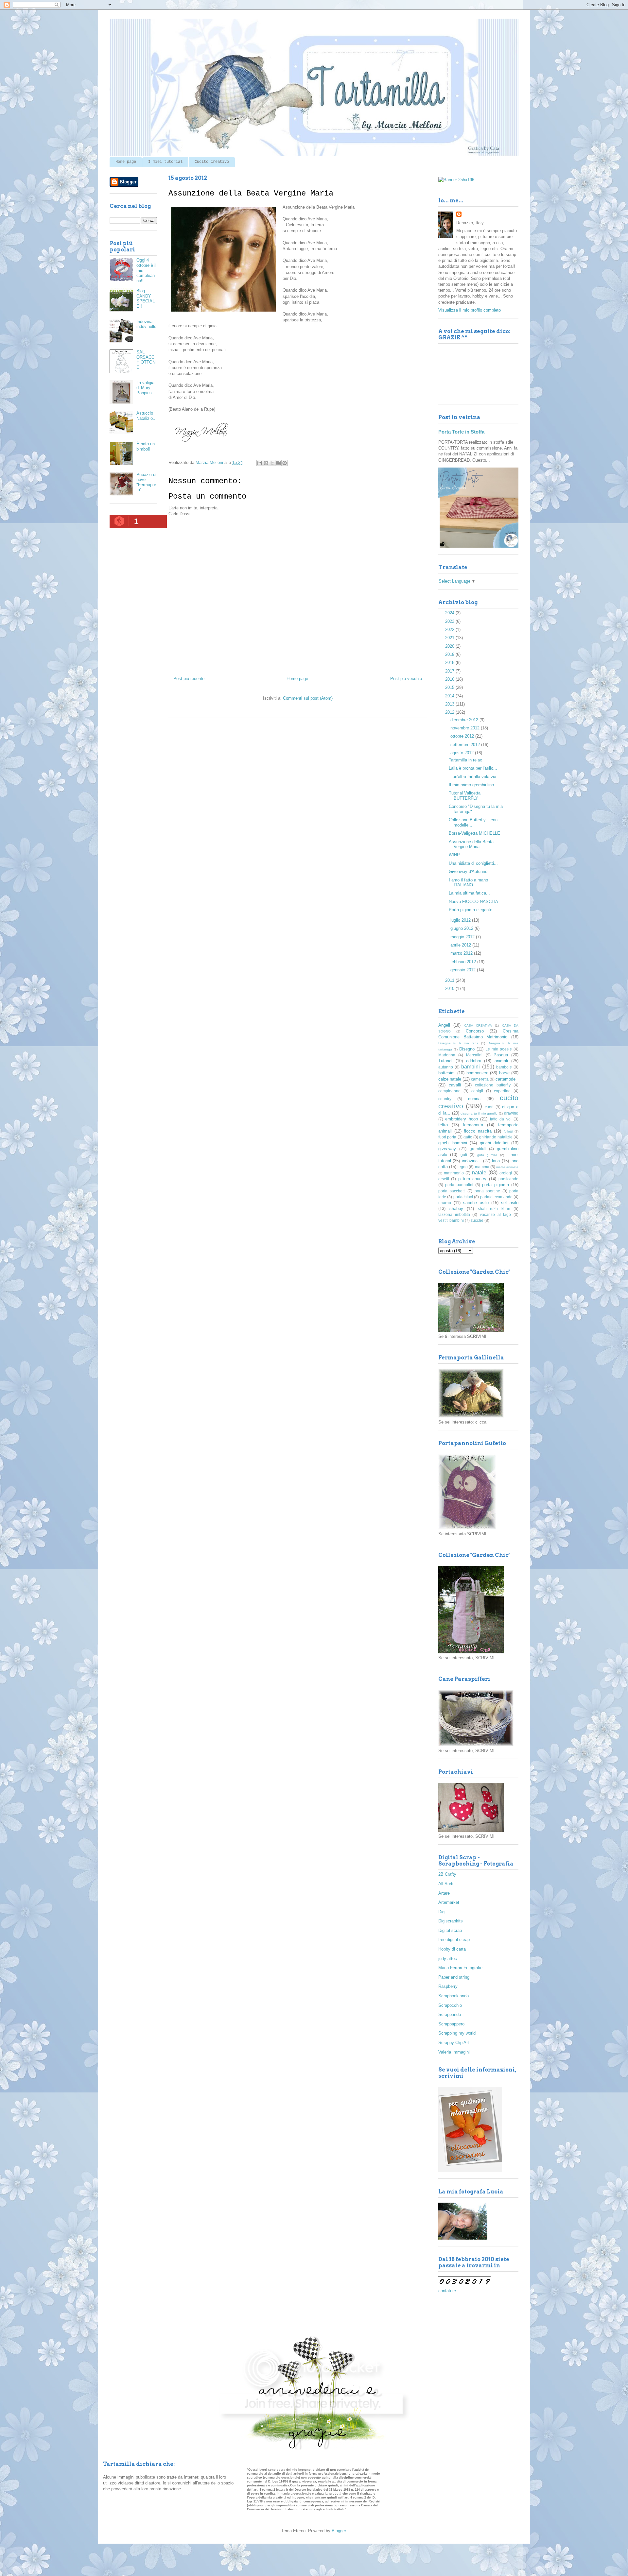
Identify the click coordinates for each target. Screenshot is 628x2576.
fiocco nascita (478, 1131)
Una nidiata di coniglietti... (473, 863)
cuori (489, 1107)
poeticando (508, 1179)
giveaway (447, 1149)
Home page (126, 162)
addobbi (473, 1061)
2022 (450, 630)
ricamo (445, 1203)
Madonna (447, 1055)
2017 (450, 671)
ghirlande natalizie (496, 1137)
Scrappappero (451, 2024)
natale (479, 1173)
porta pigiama (495, 1185)
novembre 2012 (466, 728)
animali (501, 1061)
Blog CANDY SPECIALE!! (146, 299)
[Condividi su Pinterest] (285, 463)
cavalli (455, 1085)
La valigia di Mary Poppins (145, 388)
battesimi (447, 1073)
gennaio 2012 (464, 970)
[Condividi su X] (272, 463)
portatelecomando (496, 1197)
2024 (450, 613)
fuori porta (447, 1137)
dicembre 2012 (465, 720)
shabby (456, 1209)
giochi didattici (494, 1143)
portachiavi (463, 1197)
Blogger (339, 2531)
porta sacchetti (452, 1191)
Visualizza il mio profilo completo (470, 310)
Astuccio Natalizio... (147, 416)
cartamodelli (507, 1079)
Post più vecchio (406, 679)
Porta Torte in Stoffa (461, 432)
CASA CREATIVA (478, 1025)
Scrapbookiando (454, 1996)
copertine (502, 1091)
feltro (443, 1125)
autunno (446, 1067)
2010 (450, 989)
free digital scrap (454, 1940)
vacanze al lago (495, 1214)
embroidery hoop (461, 1119)
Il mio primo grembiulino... (473, 785)
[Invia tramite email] (260, 463)
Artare (444, 1893)
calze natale (450, 1079)
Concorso (475, 1031)
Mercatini (474, 1055)
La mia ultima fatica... (469, 893)
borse (504, 1073)
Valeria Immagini (454, 2052)
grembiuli (478, 1149)
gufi (464, 1155)
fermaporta (473, 1125)
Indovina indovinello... (146, 327)
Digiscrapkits (451, 1921)
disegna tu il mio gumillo (479, 1113)
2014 (450, 696)
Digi (442, 1912)
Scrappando (450, 2014)
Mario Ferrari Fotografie (460, 1968)
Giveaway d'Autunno (468, 871)
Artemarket (449, 1902)
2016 (450, 679)
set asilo (510, 1203)
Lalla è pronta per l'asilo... (473, 768)
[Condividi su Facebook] (278, 463)
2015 (450, 687)
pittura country (472, 1179)
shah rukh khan (494, 1209)
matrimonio (454, 1173)
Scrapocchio (450, 2005)
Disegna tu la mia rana (458, 1043)
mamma (482, 1167)
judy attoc (448, 1959)
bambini (471, 1067)
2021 (450, 638)
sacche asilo (476, 1203)
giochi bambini (453, 1143)
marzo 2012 (462, 953)
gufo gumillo (487, 1155)
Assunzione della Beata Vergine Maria (471, 844)
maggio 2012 (463, 937)
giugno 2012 (462, 928)
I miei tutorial (165, 162)
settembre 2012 (466, 745)
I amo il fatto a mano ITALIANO (468, 883)
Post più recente (189, 679)
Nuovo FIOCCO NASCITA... (475, 902)
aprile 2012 (461, 945)
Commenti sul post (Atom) (308, 698)
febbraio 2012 (464, 962)
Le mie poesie (499, 1049)
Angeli (444, 1025)
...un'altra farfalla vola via (472, 777)
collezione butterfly (493, 1085)
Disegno (467, 1049)
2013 (450, 704)
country (445, 1099)
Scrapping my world (457, 2033)
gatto (468, 1137)
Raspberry (448, 1986)
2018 (450, 663)
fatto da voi (501, 1119)
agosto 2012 (463, 753)
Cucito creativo (212, 162)
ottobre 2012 (463, 736)
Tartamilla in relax (465, 760)
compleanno (449, 1091)
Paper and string (454, 1977)
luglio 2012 (461, 920)
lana (496, 1161)
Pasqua (501, 1055)
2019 (450, 654)
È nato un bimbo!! (146, 446)
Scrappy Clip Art (454, 2043)
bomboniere (477, 1073)
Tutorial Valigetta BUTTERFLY (465, 796)
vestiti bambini (451, 1220)
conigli (477, 1091)
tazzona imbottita (454, 1214)
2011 (450, 980)
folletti (508, 1131)
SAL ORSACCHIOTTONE (146, 360)
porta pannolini (459, 1185)
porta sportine (488, 1191)
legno (463, 1167)
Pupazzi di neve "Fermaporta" (146, 482)
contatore (447, 2291)
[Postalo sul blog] (266, 463)
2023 (450, 621)
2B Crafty (447, 1874)
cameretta (480, 1079)
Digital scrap (450, 1930)
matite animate (507, 1167)
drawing (511, 1113)
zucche (477, 1220)
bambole (504, 1067)
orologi (506, 1173)
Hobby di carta (452, 1949)
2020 (450, 646)
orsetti (444, 1179)
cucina (474, 1099)
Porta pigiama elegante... (472, 910)
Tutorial (445, 1061)
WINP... (456, 855)
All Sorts (446, 1884)
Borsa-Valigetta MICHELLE (474, 833)
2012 (450, 712)
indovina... (472, 1161)
